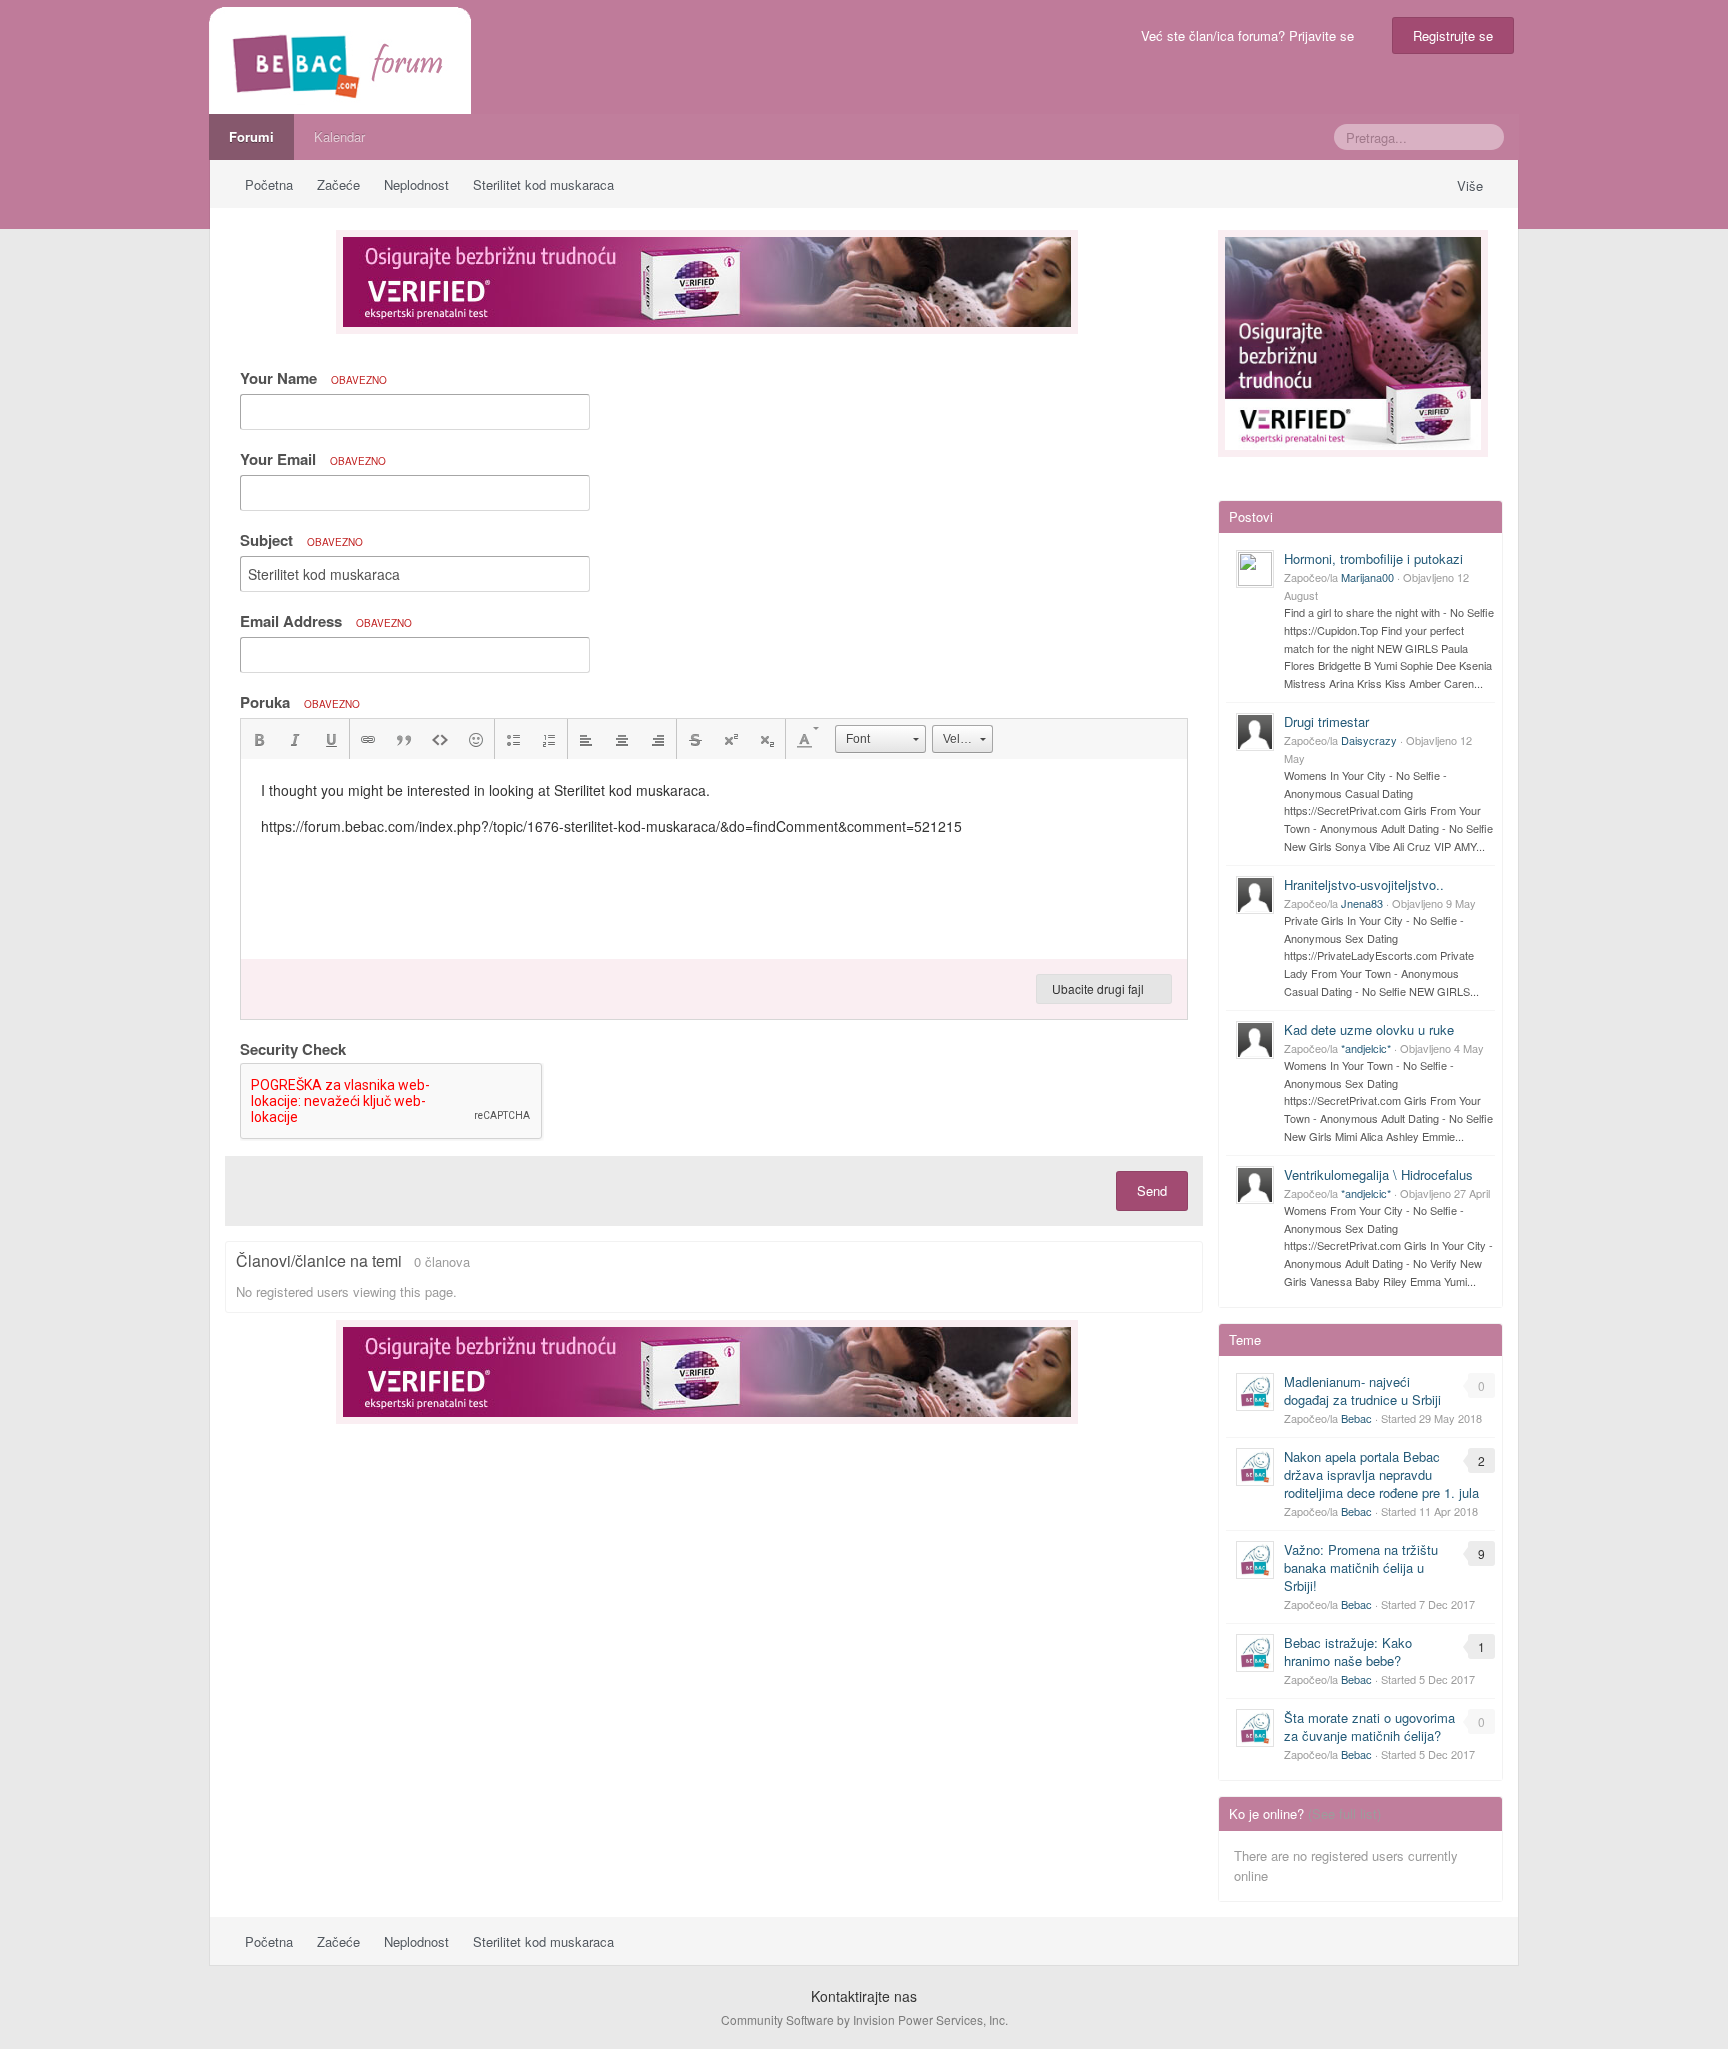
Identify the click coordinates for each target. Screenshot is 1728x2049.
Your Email (313, 459)
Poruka (300, 702)
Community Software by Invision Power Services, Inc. (864, 2019)
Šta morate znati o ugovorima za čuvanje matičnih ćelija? (1369, 1726)
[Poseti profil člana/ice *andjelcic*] (1255, 1040)
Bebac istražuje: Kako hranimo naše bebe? (1348, 1651)
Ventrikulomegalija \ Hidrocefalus (1378, 1174)
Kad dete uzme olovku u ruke (1369, 1029)
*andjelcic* (1366, 1048)
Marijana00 (1367, 577)
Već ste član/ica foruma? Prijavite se (1251, 35)
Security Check (293, 1048)
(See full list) (1344, 1813)
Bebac (1356, 1418)
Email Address (326, 621)
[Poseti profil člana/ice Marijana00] (1255, 569)
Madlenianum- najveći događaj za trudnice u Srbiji (1362, 1390)
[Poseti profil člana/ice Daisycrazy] (1255, 732)
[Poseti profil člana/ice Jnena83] (1255, 895)
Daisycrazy (1369, 740)
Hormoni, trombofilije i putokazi (1373, 558)
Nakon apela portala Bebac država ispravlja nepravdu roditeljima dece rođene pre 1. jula (1381, 1474)
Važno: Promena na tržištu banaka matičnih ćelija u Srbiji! (1361, 1567)
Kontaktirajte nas (864, 1996)
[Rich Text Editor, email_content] (714, 859)
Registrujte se (1453, 35)
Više (1472, 185)
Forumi (251, 136)
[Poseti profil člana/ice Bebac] (1255, 1392)
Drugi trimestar (1326, 721)
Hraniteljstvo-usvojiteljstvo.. (1364, 884)
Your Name (313, 378)
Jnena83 (1362, 903)
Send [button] (1152, 1190)
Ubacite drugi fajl (1099, 988)
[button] (259, 739)
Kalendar (339, 136)
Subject (301, 540)
